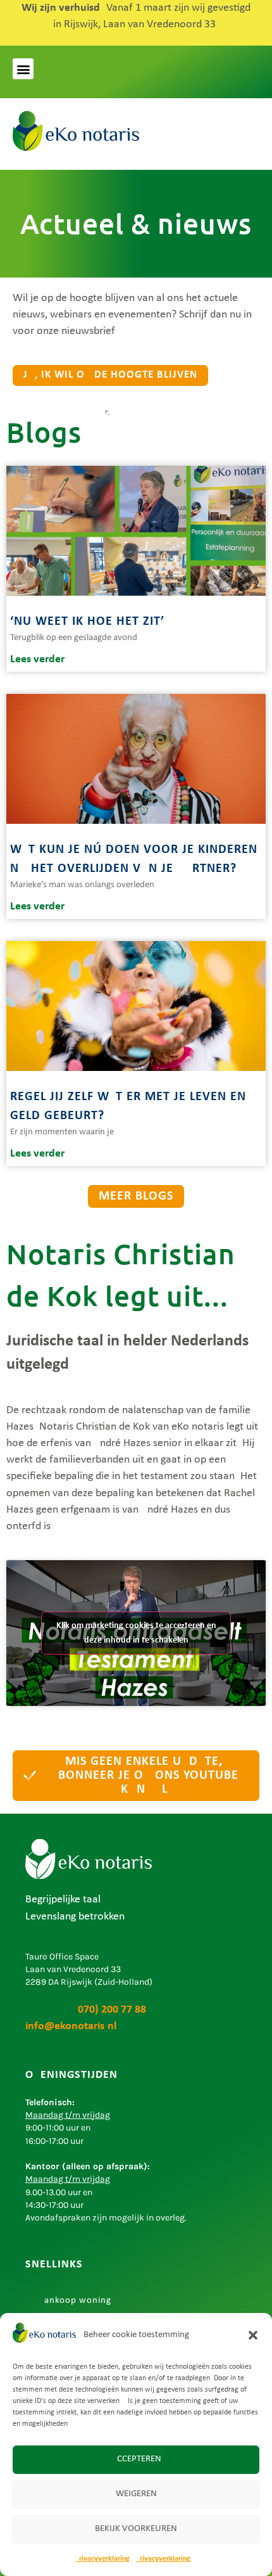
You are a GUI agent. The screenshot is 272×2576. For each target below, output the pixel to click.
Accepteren (136, 2459)
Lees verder (37, 659)
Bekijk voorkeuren (136, 2529)
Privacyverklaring (102, 2559)
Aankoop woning (75, 2301)
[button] (253, 2335)
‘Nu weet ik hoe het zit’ (87, 622)
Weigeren (136, 2494)
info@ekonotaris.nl (71, 2026)
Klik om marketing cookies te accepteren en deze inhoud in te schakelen (136, 1633)
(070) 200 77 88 (86, 2010)
